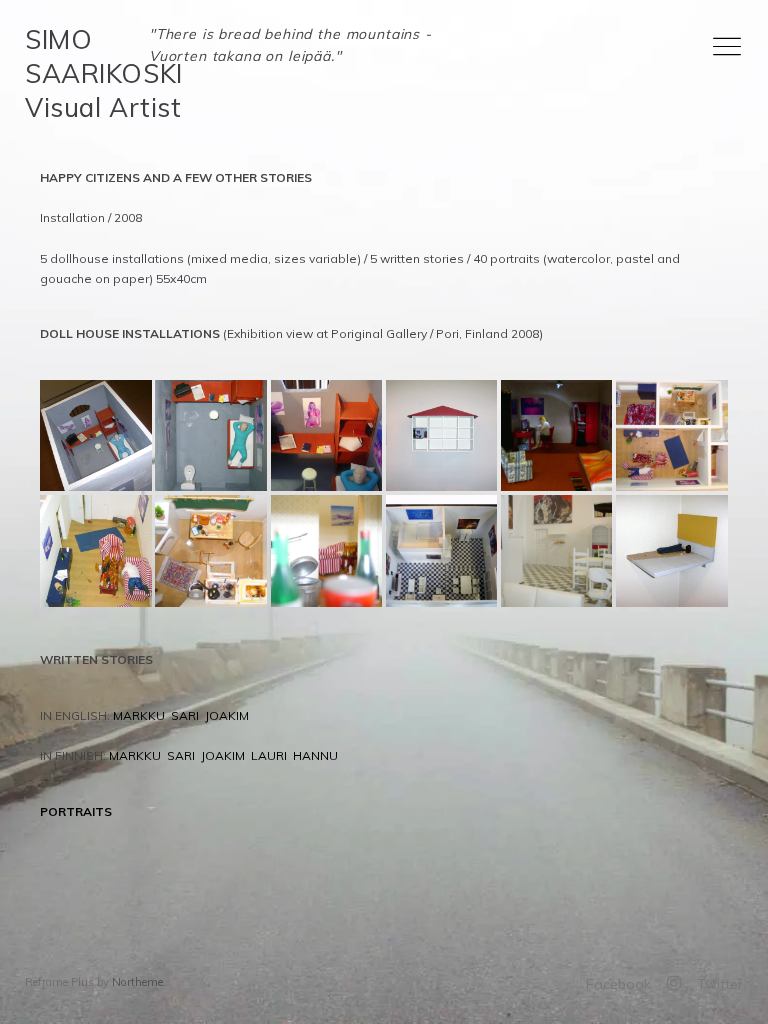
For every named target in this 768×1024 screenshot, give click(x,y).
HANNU (315, 755)
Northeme (137, 982)
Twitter (720, 984)
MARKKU (139, 715)
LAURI (269, 755)
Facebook (618, 984)
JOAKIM (227, 715)
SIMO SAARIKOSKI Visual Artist (103, 73)
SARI (185, 715)
